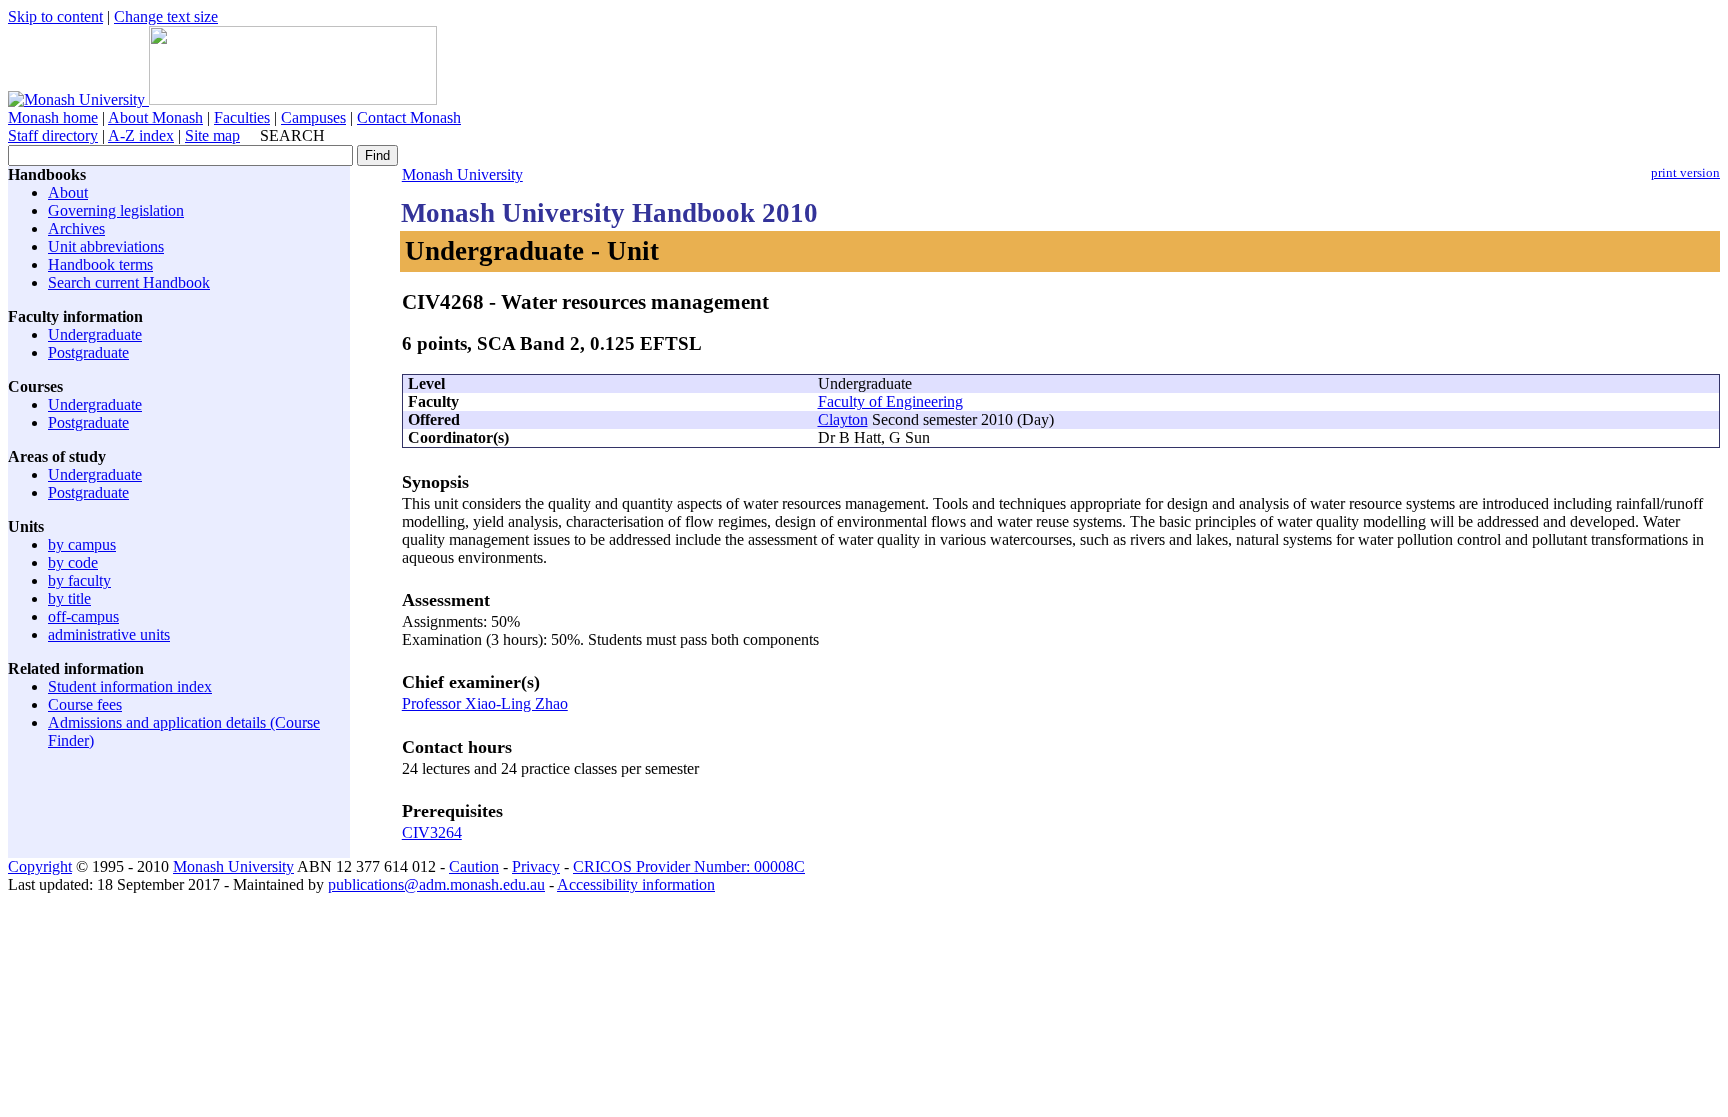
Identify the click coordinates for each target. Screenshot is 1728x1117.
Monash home (53, 117)
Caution (474, 866)
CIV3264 (432, 832)
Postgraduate (88, 352)
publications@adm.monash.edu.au (436, 884)
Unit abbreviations (106, 246)
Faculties (242, 117)
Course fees (85, 704)
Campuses (313, 117)
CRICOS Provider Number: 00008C (689, 866)
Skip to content (55, 16)
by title (69, 598)
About (68, 192)
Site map (212, 135)
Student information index (130, 686)
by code (73, 562)
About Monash (155, 117)
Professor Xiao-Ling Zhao (485, 703)
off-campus (83, 616)
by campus (82, 544)
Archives (76, 228)
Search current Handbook (129, 282)
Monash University (462, 174)
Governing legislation (116, 210)
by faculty (79, 580)
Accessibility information (636, 884)
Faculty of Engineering (890, 401)
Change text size (166, 16)
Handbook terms (100, 264)
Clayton (843, 419)
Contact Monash (409, 117)
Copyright (40, 866)
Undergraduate (95, 334)
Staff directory (53, 135)
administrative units (109, 634)
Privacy (536, 866)
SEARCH (292, 135)
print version (1685, 173)
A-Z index (141, 135)
